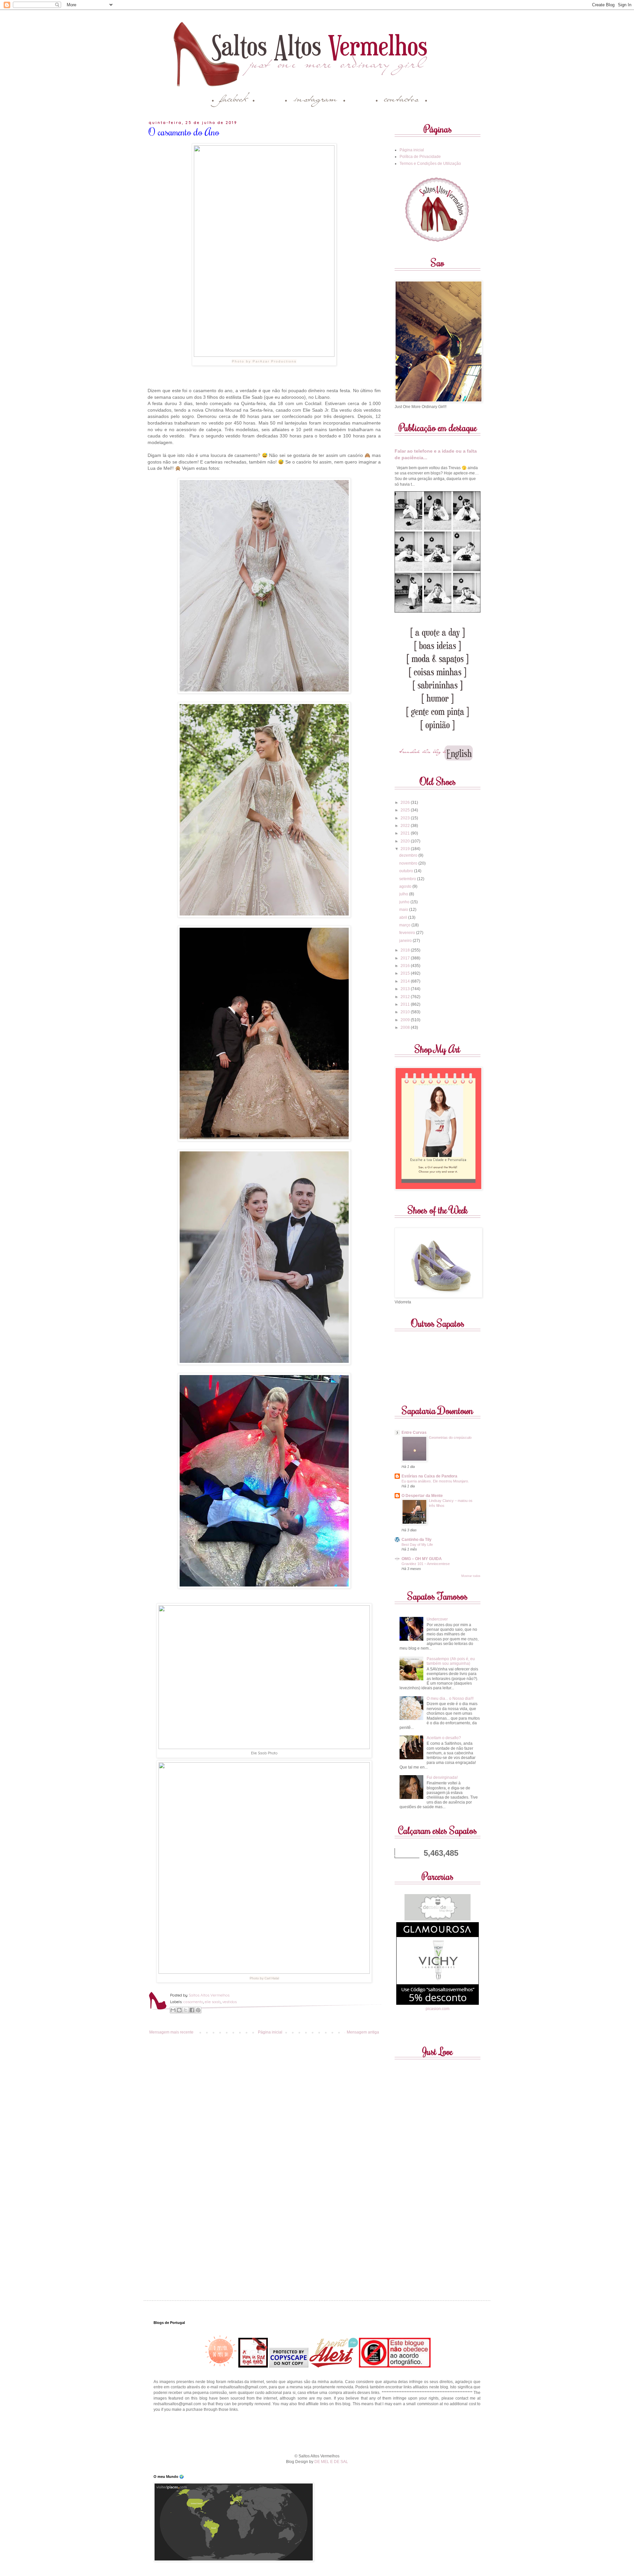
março (405, 925)
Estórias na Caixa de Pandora (429, 1476)
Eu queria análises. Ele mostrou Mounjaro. (435, 1481)
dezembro (409, 855)
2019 (406, 849)
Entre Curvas (414, 1433)
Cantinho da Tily (417, 1540)
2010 (406, 1012)
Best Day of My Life (417, 1545)
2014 (406, 981)
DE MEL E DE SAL (331, 2462)
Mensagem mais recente (171, 2032)
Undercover (437, 1619)
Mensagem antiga (363, 2032)
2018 (406, 950)
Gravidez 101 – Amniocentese (426, 1564)
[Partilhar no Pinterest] (198, 2010)
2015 (406, 973)
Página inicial (270, 2032)
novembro (409, 863)
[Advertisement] (317, 2432)
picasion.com (438, 2009)
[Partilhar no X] (186, 2010)
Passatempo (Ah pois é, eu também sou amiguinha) (451, 1661)
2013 (406, 989)
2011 (406, 1004)
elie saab (213, 2002)
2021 (406, 833)
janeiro (406, 941)
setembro (408, 879)
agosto (406, 886)
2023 (406, 818)
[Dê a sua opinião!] (179, 2010)
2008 (406, 1027)
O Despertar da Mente (422, 1496)
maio (404, 910)
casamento (193, 2002)
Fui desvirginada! (442, 1777)
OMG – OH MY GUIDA (422, 1559)
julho (404, 894)
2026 (406, 803)
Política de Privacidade (420, 157)
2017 (406, 958)
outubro (407, 871)
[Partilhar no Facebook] (192, 2010)
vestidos (229, 2002)
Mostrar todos (471, 1576)
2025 (406, 810)
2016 (406, 966)
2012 (406, 997)
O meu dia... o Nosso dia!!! (450, 1699)
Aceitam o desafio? (444, 1738)
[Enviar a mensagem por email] (173, 2010)
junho (405, 902)
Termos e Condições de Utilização (430, 164)
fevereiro (408, 933)
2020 (406, 841)
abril (404, 917)
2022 (406, 826)
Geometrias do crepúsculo (450, 1437)
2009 (406, 1020)
